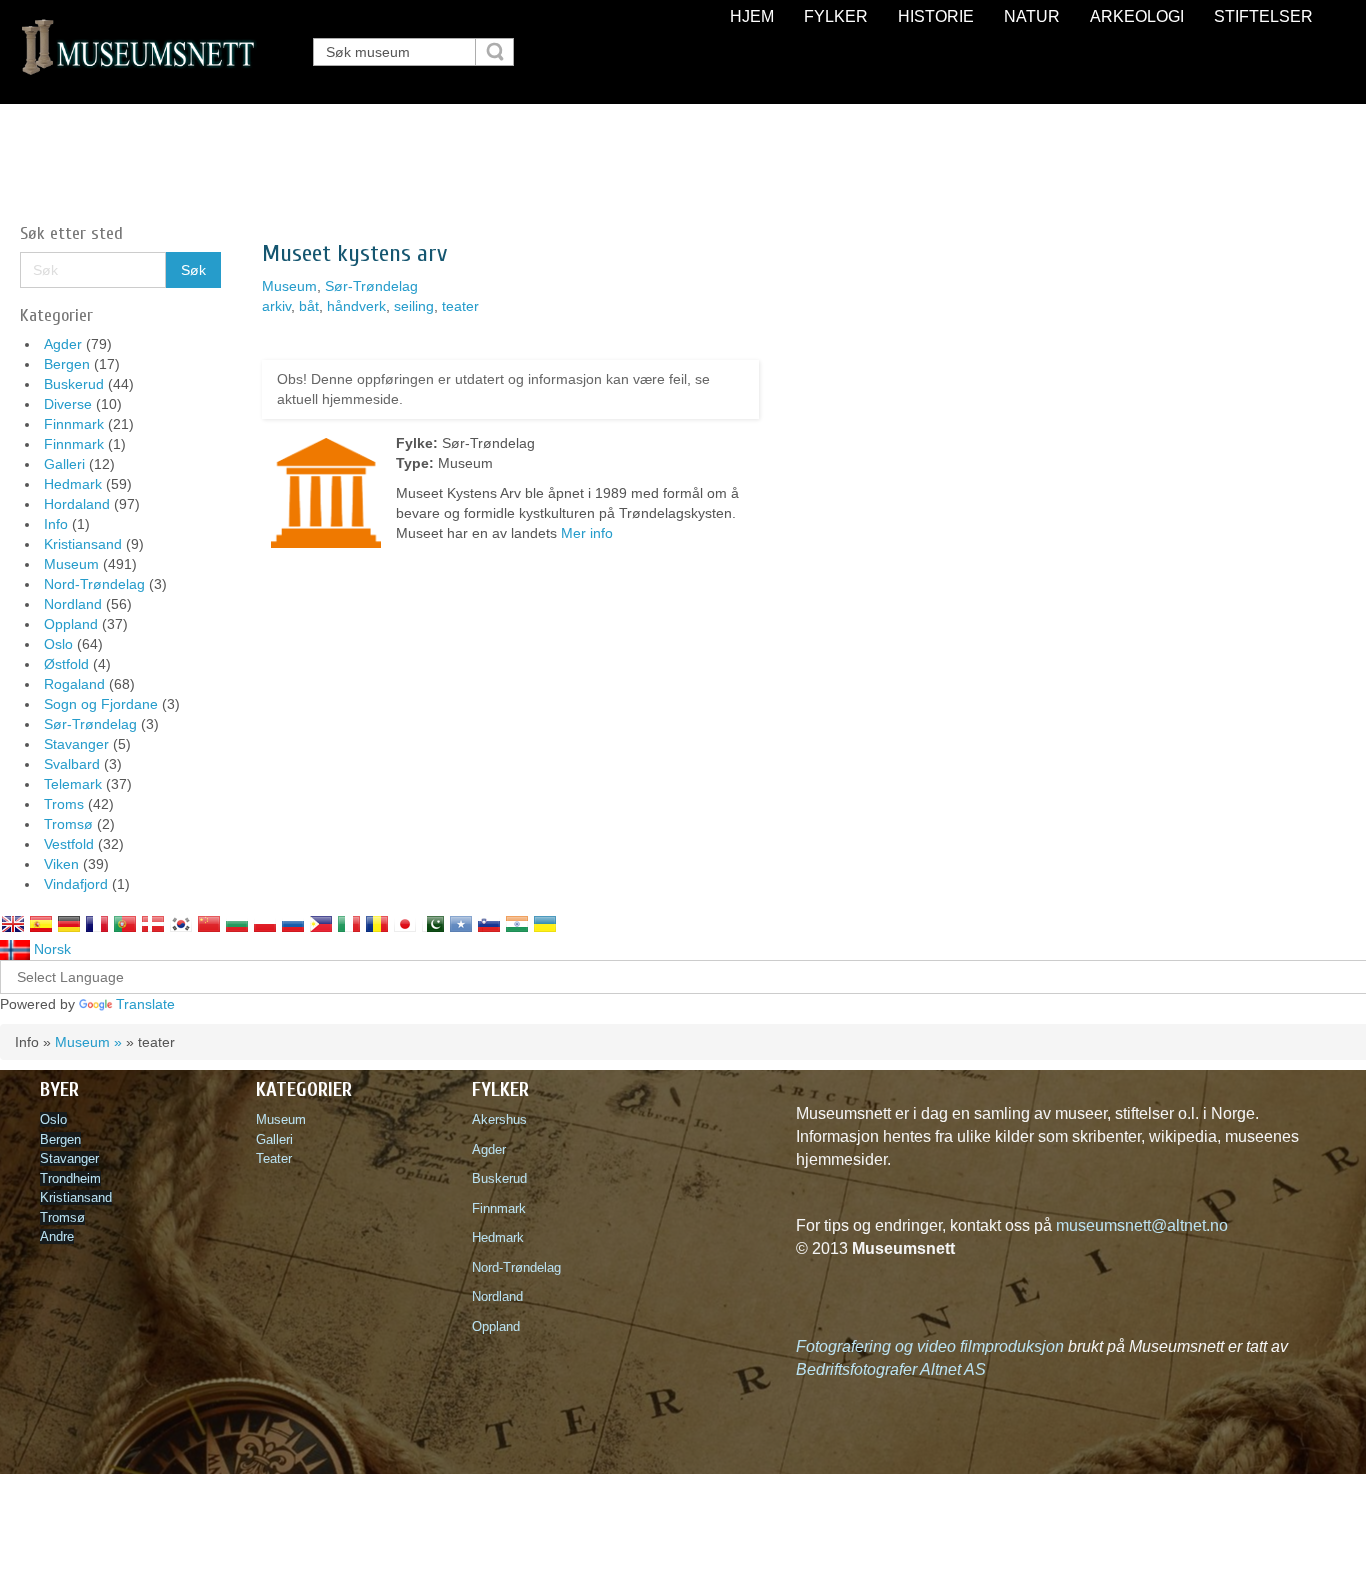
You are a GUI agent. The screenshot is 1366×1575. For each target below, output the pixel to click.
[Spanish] (41, 924)
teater (460, 306)
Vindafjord (76, 884)
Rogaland (74, 684)
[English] (13, 924)
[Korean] (181, 924)
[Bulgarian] (237, 924)
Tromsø (68, 824)
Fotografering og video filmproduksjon (930, 1346)
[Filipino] (321, 924)
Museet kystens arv (354, 253)
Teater (274, 1158)
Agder (63, 344)
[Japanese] (405, 924)
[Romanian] (377, 924)
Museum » (88, 1042)
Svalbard (72, 764)
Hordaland (77, 504)
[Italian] (349, 924)
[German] (69, 924)
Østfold (66, 664)
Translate (145, 1004)
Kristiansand (83, 544)
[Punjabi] (433, 924)
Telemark (73, 784)
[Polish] (265, 924)
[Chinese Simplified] (209, 924)
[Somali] (461, 924)
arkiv (276, 306)
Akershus (503, 1119)
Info (56, 524)
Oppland (71, 624)
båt (309, 306)
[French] (97, 924)
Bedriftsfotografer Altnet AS (891, 1369)
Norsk (50, 949)
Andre (57, 1236)
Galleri (64, 464)
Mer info (587, 533)
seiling (414, 306)
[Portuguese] (125, 924)
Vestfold (69, 844)
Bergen (67, 364)
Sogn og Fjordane (101, 704)
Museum (71, 564)
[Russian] (293, 924)
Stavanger (76, 744)
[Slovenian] (489, 924)
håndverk (356, 306)
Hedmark (73, 484)
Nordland (73, 604)
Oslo (58, 644)
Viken (61, 864)
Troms (64, 804)
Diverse (68, 404)
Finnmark (74, 424)
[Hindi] (517, 924)
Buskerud (74, 384)
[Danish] (153, 924)
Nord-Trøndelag (94, 584)
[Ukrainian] (545, 924)
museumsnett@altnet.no (1142, 1225)
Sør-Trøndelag (90, 724)
